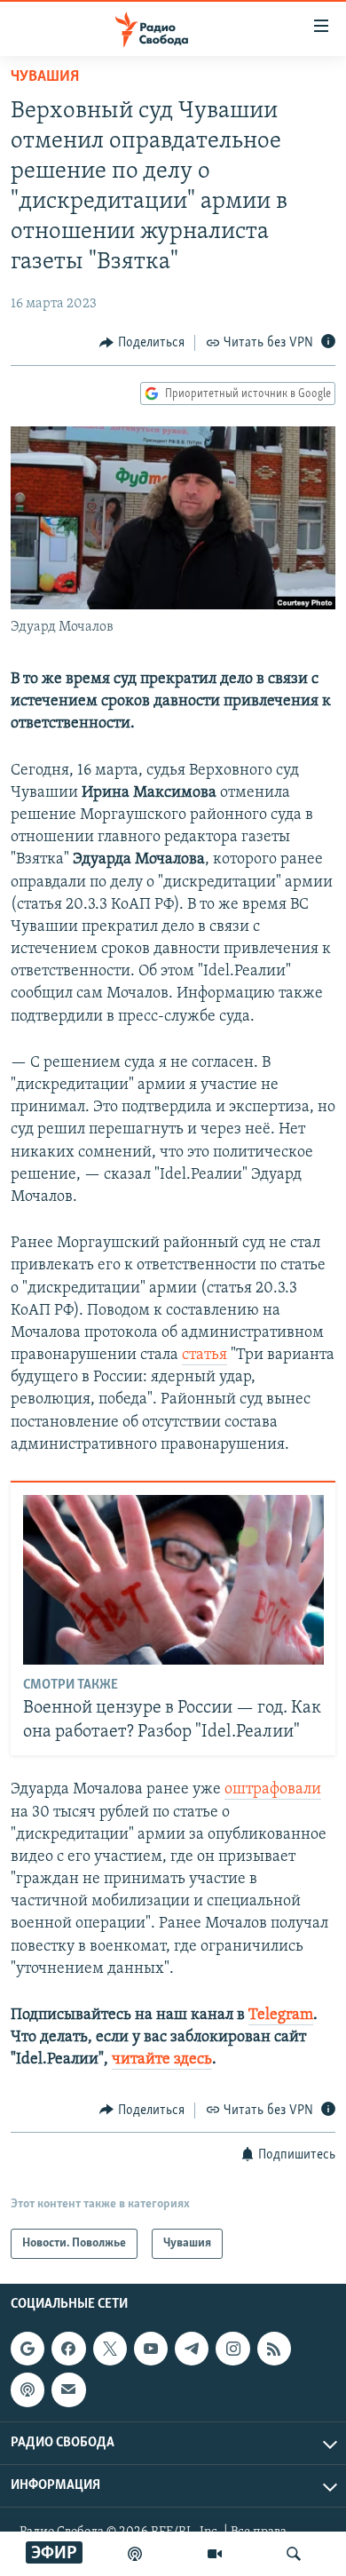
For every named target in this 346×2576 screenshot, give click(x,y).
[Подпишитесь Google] (28, 2349)
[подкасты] (135, 2554)
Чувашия (45, 77)
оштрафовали (273, 1790)
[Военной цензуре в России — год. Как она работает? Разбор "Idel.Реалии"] (173, 1580)
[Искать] (294, 2554)
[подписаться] (68, 2389)
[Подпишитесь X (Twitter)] (110, 2349)
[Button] (142, 343)
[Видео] (215, 2554)
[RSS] (274, 2349)
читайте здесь (162, 2060)
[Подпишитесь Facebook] (68, 2349)
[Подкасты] (28, 2389)
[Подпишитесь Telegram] (192, 2349)
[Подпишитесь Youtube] (151, 2349)
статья (204, 1356)
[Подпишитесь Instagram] (232, 2349)
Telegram (281, 2015)
